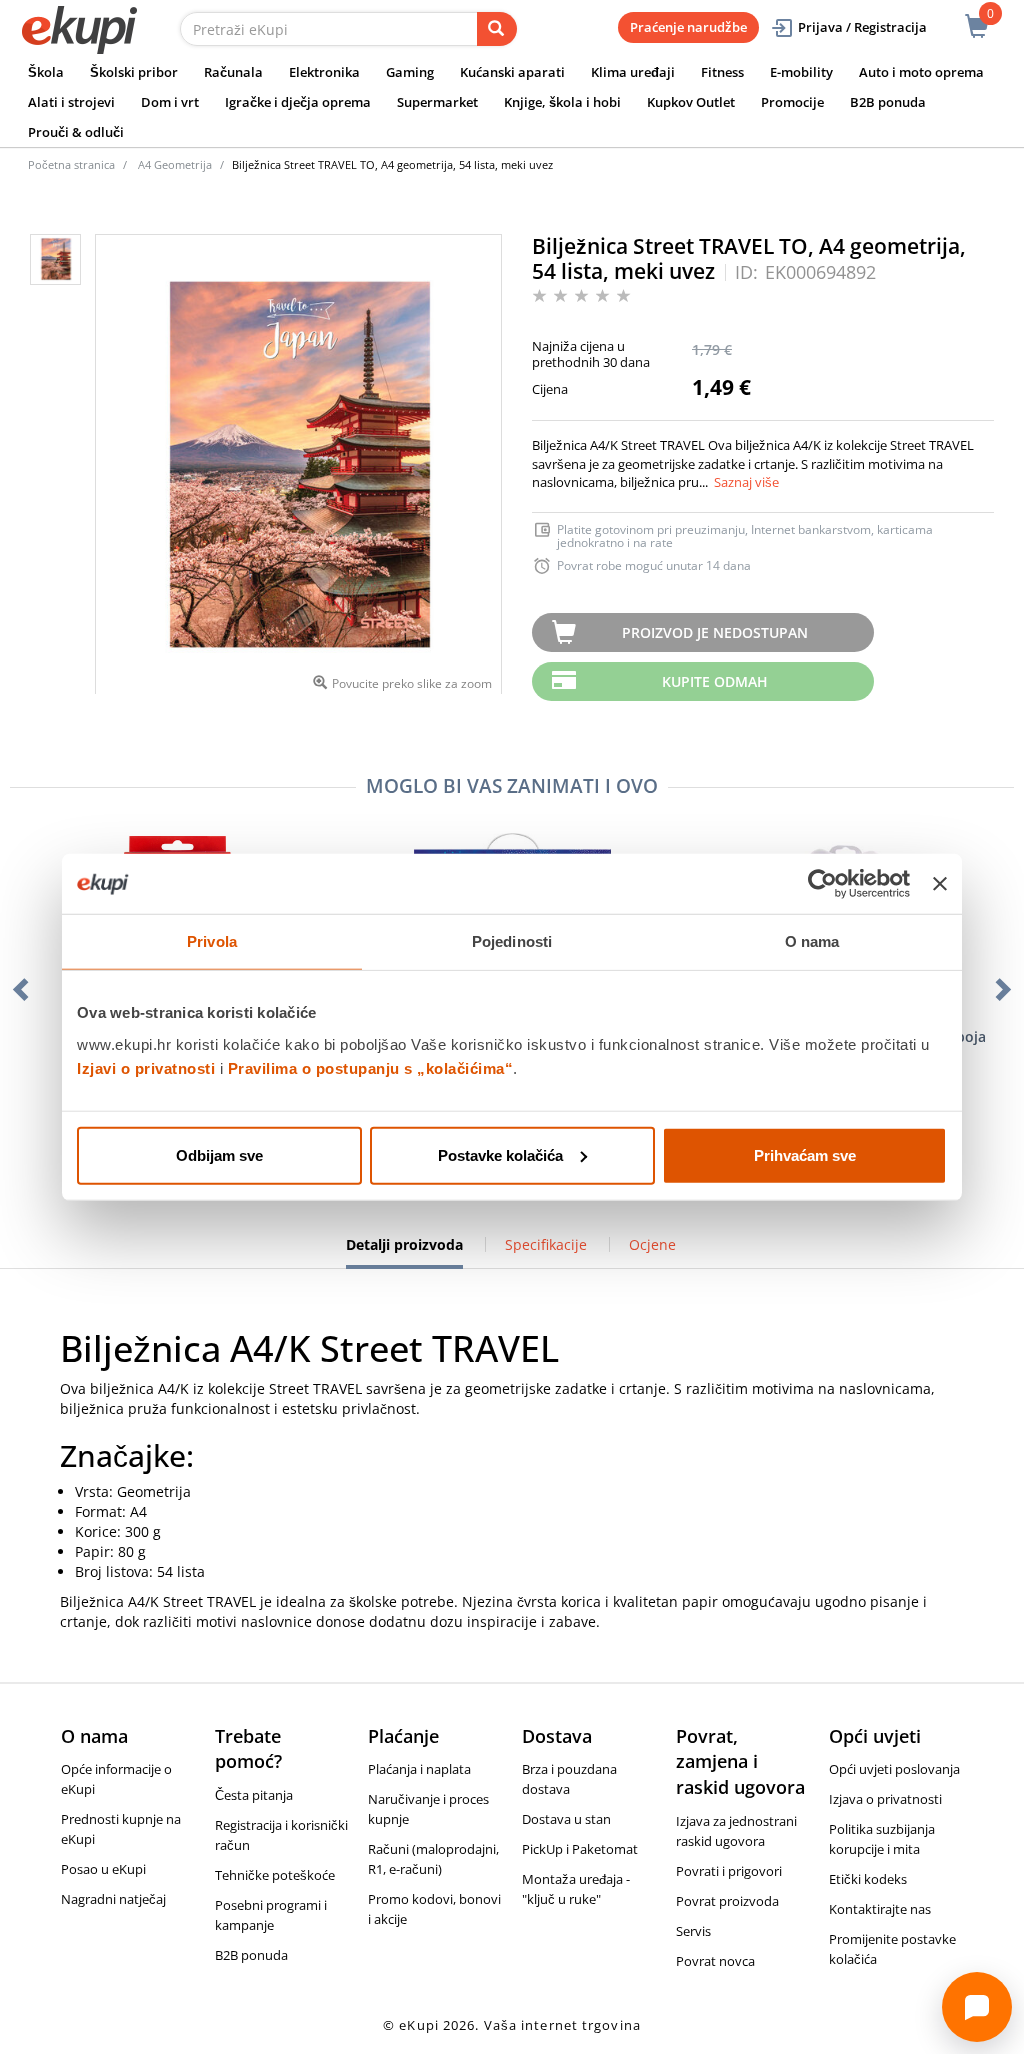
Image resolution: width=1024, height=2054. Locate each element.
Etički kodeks (868, 1879)
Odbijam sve (219, 1154)
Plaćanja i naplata (419, 1769)
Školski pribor (134, 72)
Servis (693, 1931)
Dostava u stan (566, 1819)
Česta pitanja (254, 1795)
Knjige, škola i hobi (562, 102)
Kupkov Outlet (691, 102)
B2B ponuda (888, 102)
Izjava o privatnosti (885, 1799)
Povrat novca (715, 1961)
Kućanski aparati (512, 72)
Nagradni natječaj (113, 1899)
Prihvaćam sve (805, 1154)
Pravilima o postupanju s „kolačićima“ (371, 1067)
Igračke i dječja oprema (298, 102)
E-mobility (801, 72)
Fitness (722, 72)
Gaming (410, 72)
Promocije (792, 102)
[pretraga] (497, 29)
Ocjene (652, 1244)
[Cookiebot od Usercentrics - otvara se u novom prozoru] (822, 884)
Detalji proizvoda (404, 1252)
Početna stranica (71, 164)
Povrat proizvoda (727, 1901)
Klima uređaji (633, 72)
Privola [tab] (212, 941)
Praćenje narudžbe (688, 27)
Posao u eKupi (103, 1869)
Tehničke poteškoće (275, 1875)
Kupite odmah (715, 681)
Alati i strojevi (71, 102)
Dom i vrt (170, 102)
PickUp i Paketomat (580, 1849)
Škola (46, 72)
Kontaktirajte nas (880, 1909)
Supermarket (437, 102)
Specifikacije (546, 1244)
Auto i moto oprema (921, 72)
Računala (233, 72)
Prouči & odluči (76, 132)
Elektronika (324, 72)
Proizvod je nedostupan (715, 632)
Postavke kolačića (500, 1154)
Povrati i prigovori (729, 1871)
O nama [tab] (812, 941)
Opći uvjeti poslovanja (894, 1769)
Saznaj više (746, 482)
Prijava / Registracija (862, 27)
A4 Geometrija (175, 164)
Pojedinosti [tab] (512, 941)
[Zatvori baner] (940, 884)
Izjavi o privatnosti (146, 1067)
